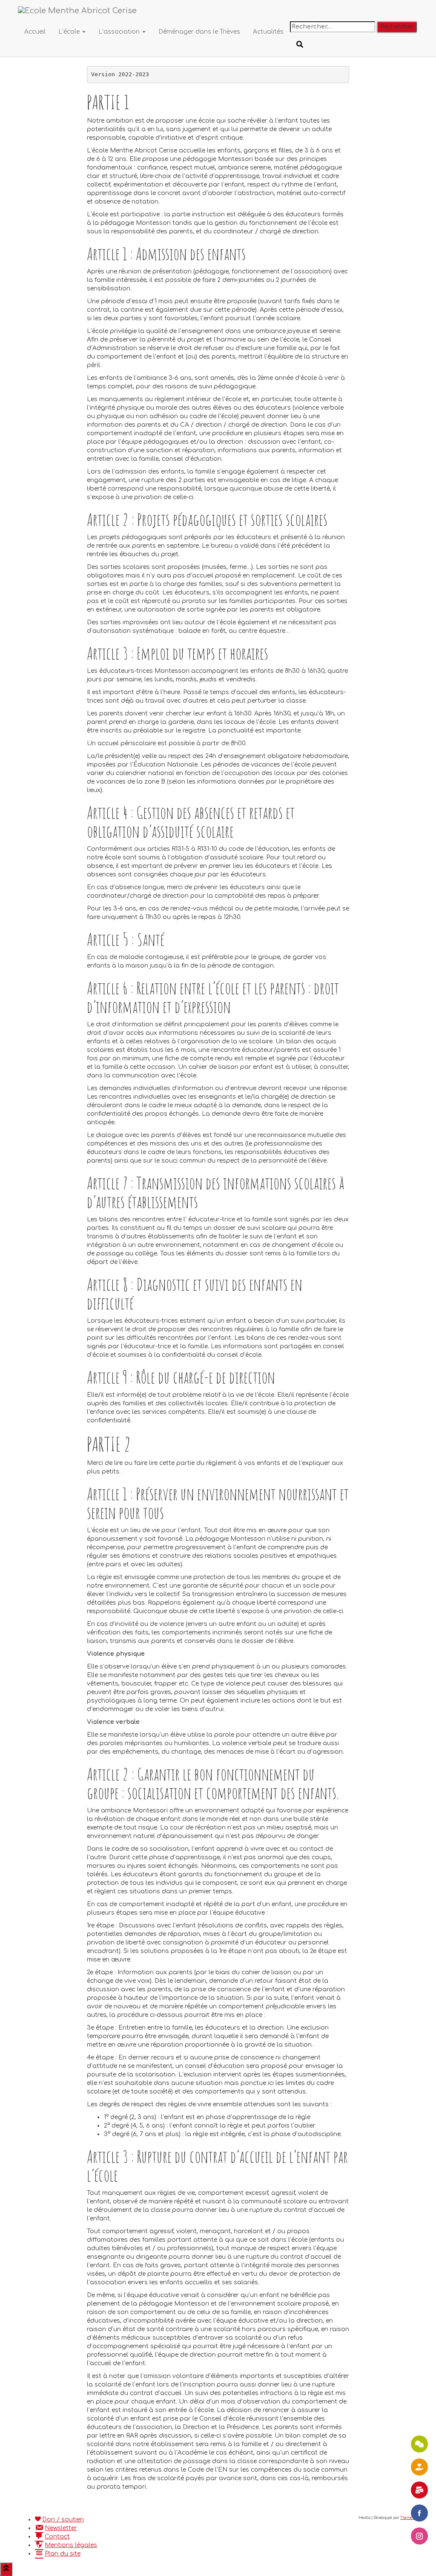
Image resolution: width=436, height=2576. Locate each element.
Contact (57, 2537)
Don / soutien (63, 2520)
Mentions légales (71, 2545)
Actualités (268, 32)
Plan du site (63, 2554)
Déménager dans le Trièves (199, 32)
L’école (70, 32)
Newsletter (61, 2528)
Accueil (35, 32)
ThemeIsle (409, 2518)
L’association (120, 32)
